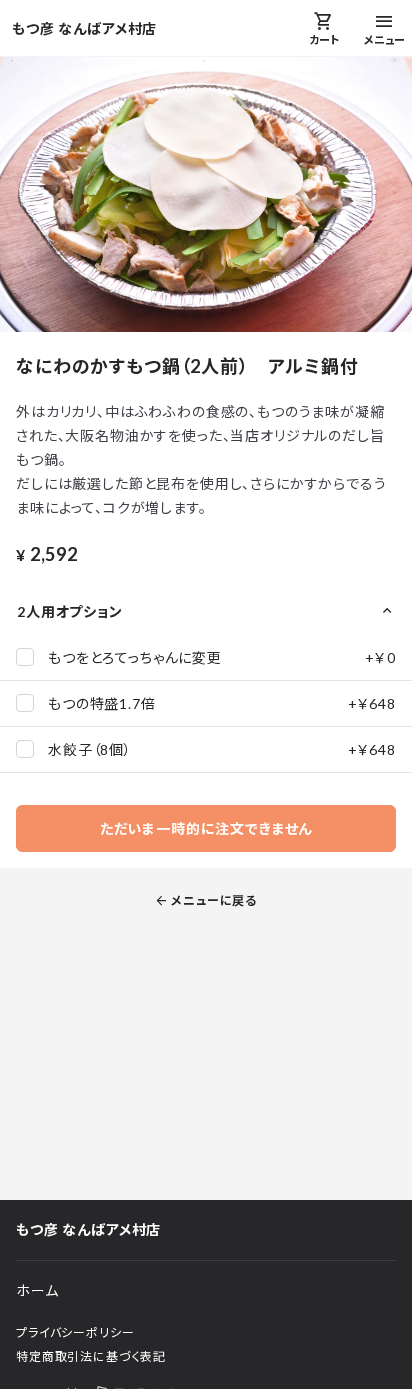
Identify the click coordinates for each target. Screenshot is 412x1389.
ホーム (37, 1290)
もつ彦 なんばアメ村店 (84, 28)
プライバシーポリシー (75, 1332)
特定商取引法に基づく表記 (91, 1356)
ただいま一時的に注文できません (206, 828)
